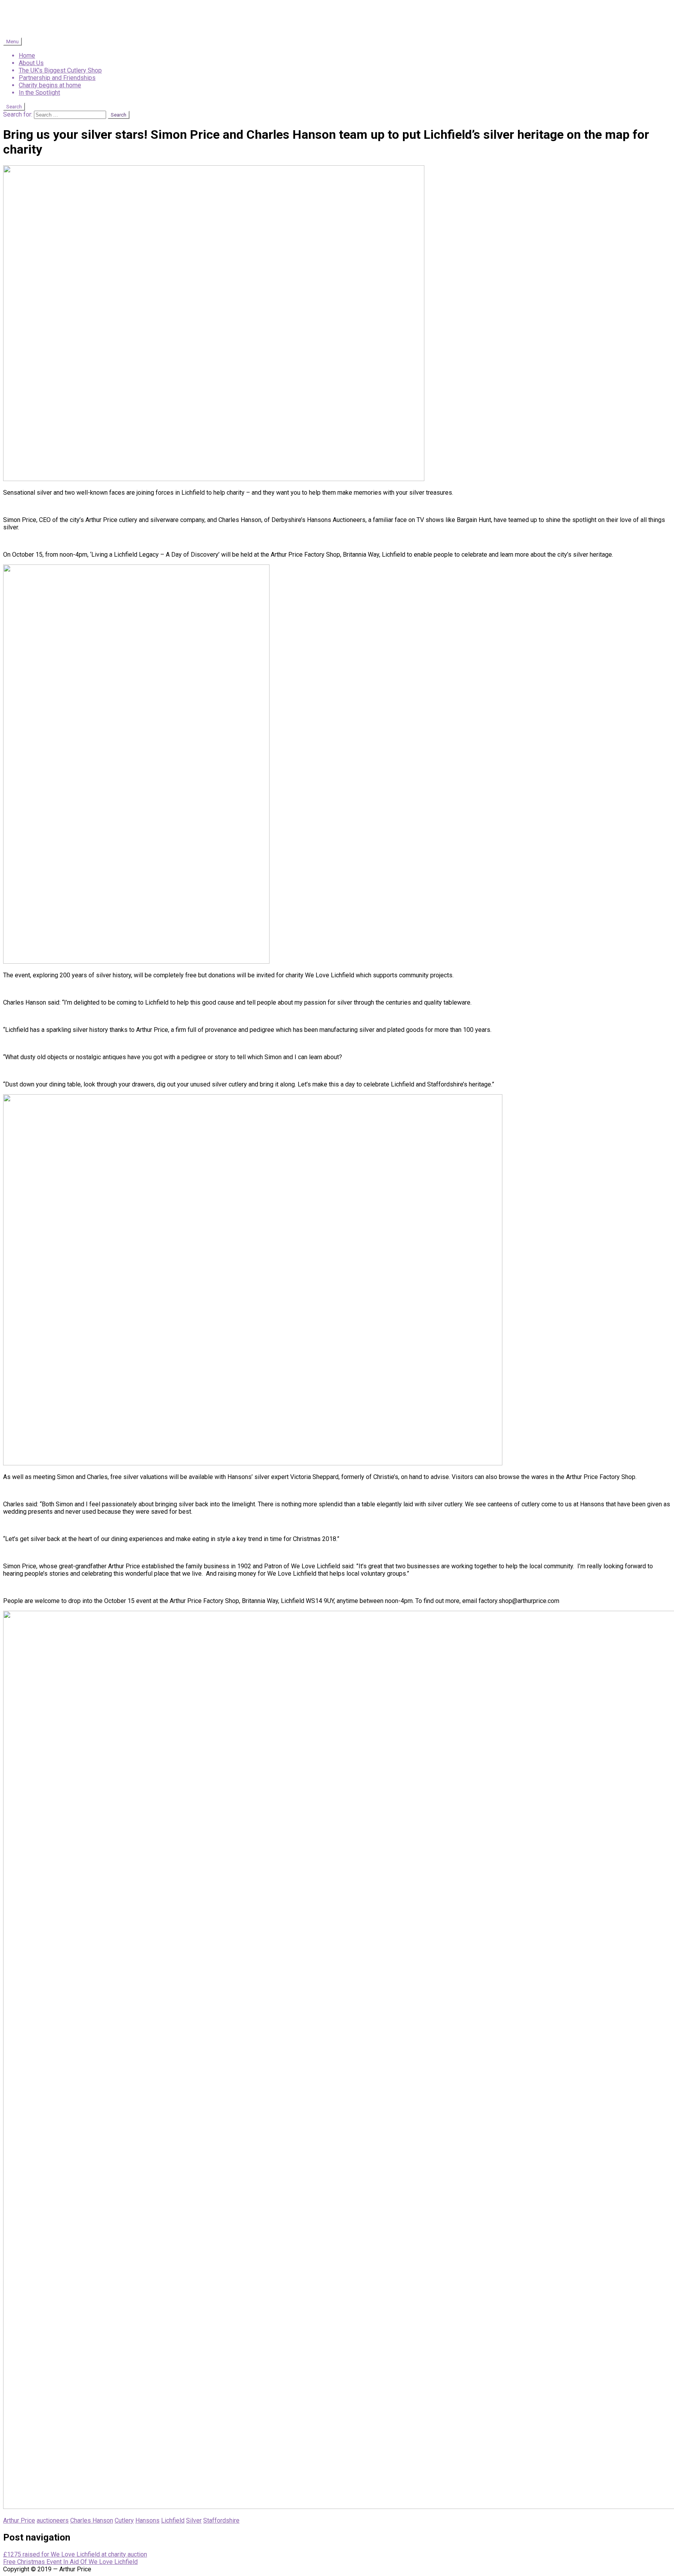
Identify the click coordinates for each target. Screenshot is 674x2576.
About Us (31, 63)
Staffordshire (221, 2520)
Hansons (147, 2520)
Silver (194, 2520)
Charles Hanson (92, 2520)
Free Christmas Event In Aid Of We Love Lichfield (70, 2562)
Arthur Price (19, 2520)
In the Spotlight (39, 93)
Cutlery (124, 2520)
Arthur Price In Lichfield (81, 19)
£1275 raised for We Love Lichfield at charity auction (75, 2554)
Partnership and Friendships (57, 78)
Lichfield (173, 2520)
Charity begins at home (50, 85)
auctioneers (53, 2520)
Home (27, 56)
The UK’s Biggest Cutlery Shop (60, 70)
